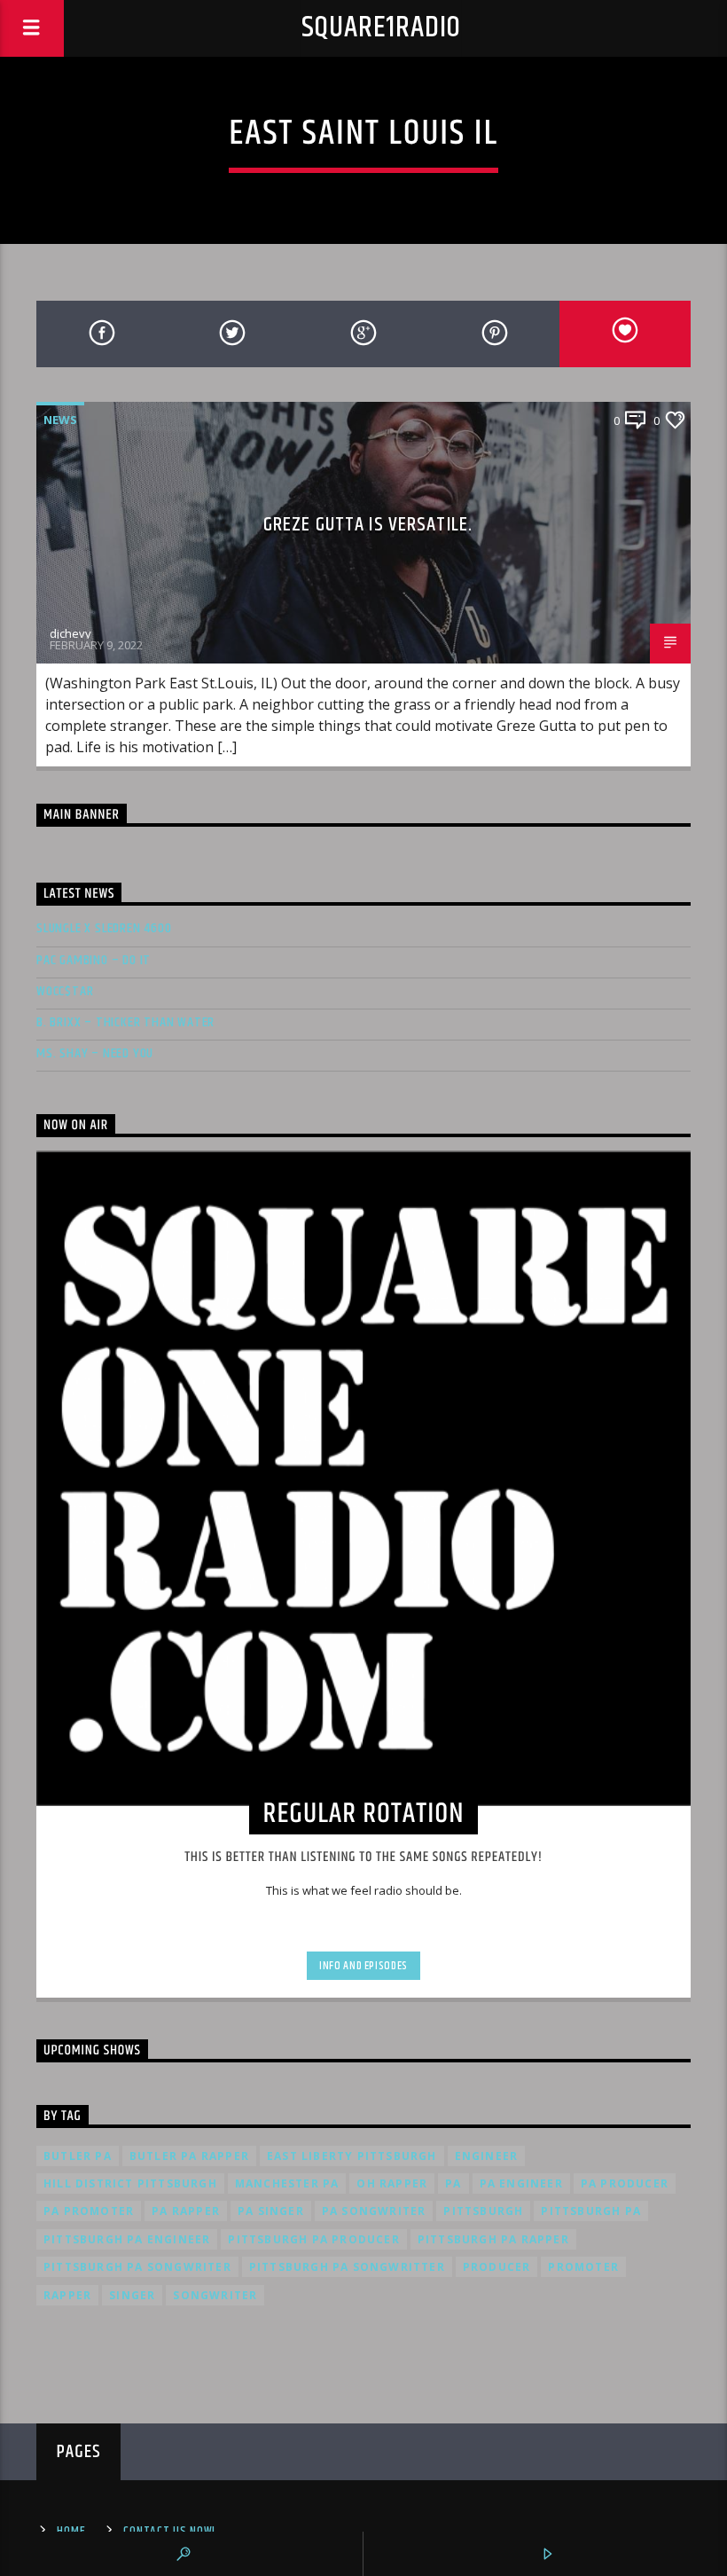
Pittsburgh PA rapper (493, 2239)
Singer (132, 2295)
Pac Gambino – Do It (94, 960)
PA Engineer (521, 2183)
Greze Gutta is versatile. (368, 525)
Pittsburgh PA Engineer (127, 2239)
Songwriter (215, 2295)
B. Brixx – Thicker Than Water (125, 1022)
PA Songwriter (374, 2211)
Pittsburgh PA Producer (313, 2239)
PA (453, 2183)
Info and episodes (363, 1966)
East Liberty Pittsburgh (352, 2156)
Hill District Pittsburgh (130, 2183)
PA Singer (271, 2211)
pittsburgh (483, 2211)
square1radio (382, 28)
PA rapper (186, 2211)
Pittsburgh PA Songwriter (137, 2267)
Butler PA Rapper (189, 2156)
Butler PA (78, 2156)
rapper (67, 2295)
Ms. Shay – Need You (95, 1053)
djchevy (70, 633)
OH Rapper (392, 2183)
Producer (497, 2267)
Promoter (583, 2267)
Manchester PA (287, 2183)
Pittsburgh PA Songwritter (347, 2267)
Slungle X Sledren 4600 (104, 928)
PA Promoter (89, 2211)
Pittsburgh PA (591, 2211)
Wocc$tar (65, 991)
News (60, 420)
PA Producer (625, 2183)
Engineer (487, 2156)
